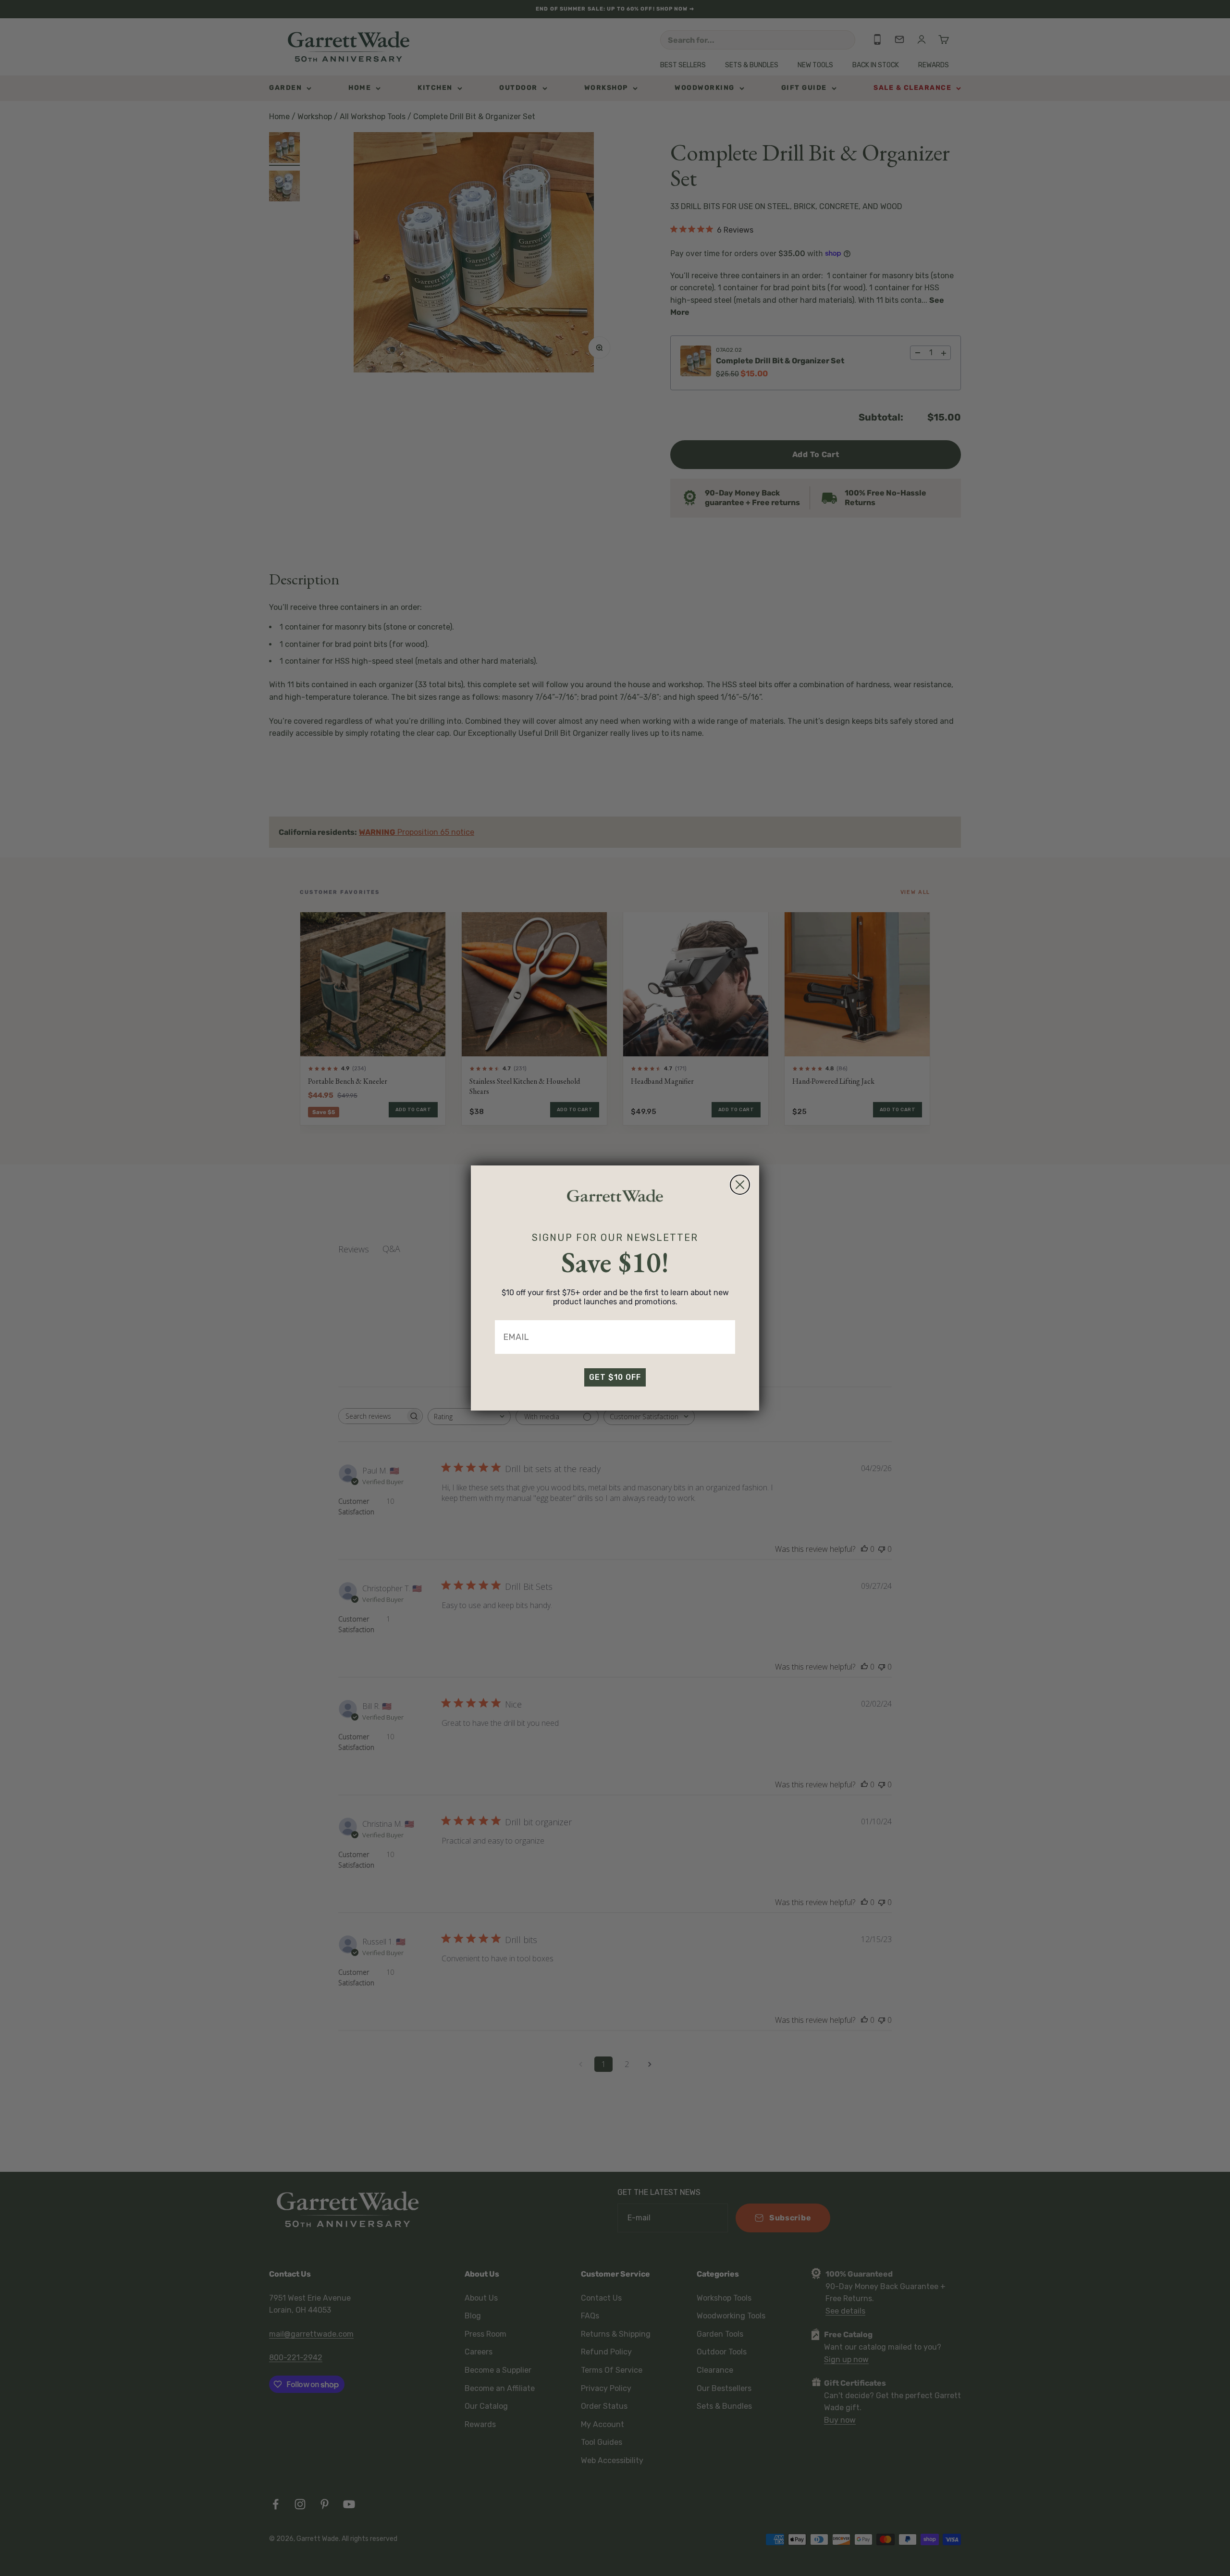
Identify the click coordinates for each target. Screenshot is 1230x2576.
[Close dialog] (740, 1185)
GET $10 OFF (615, 1377)
